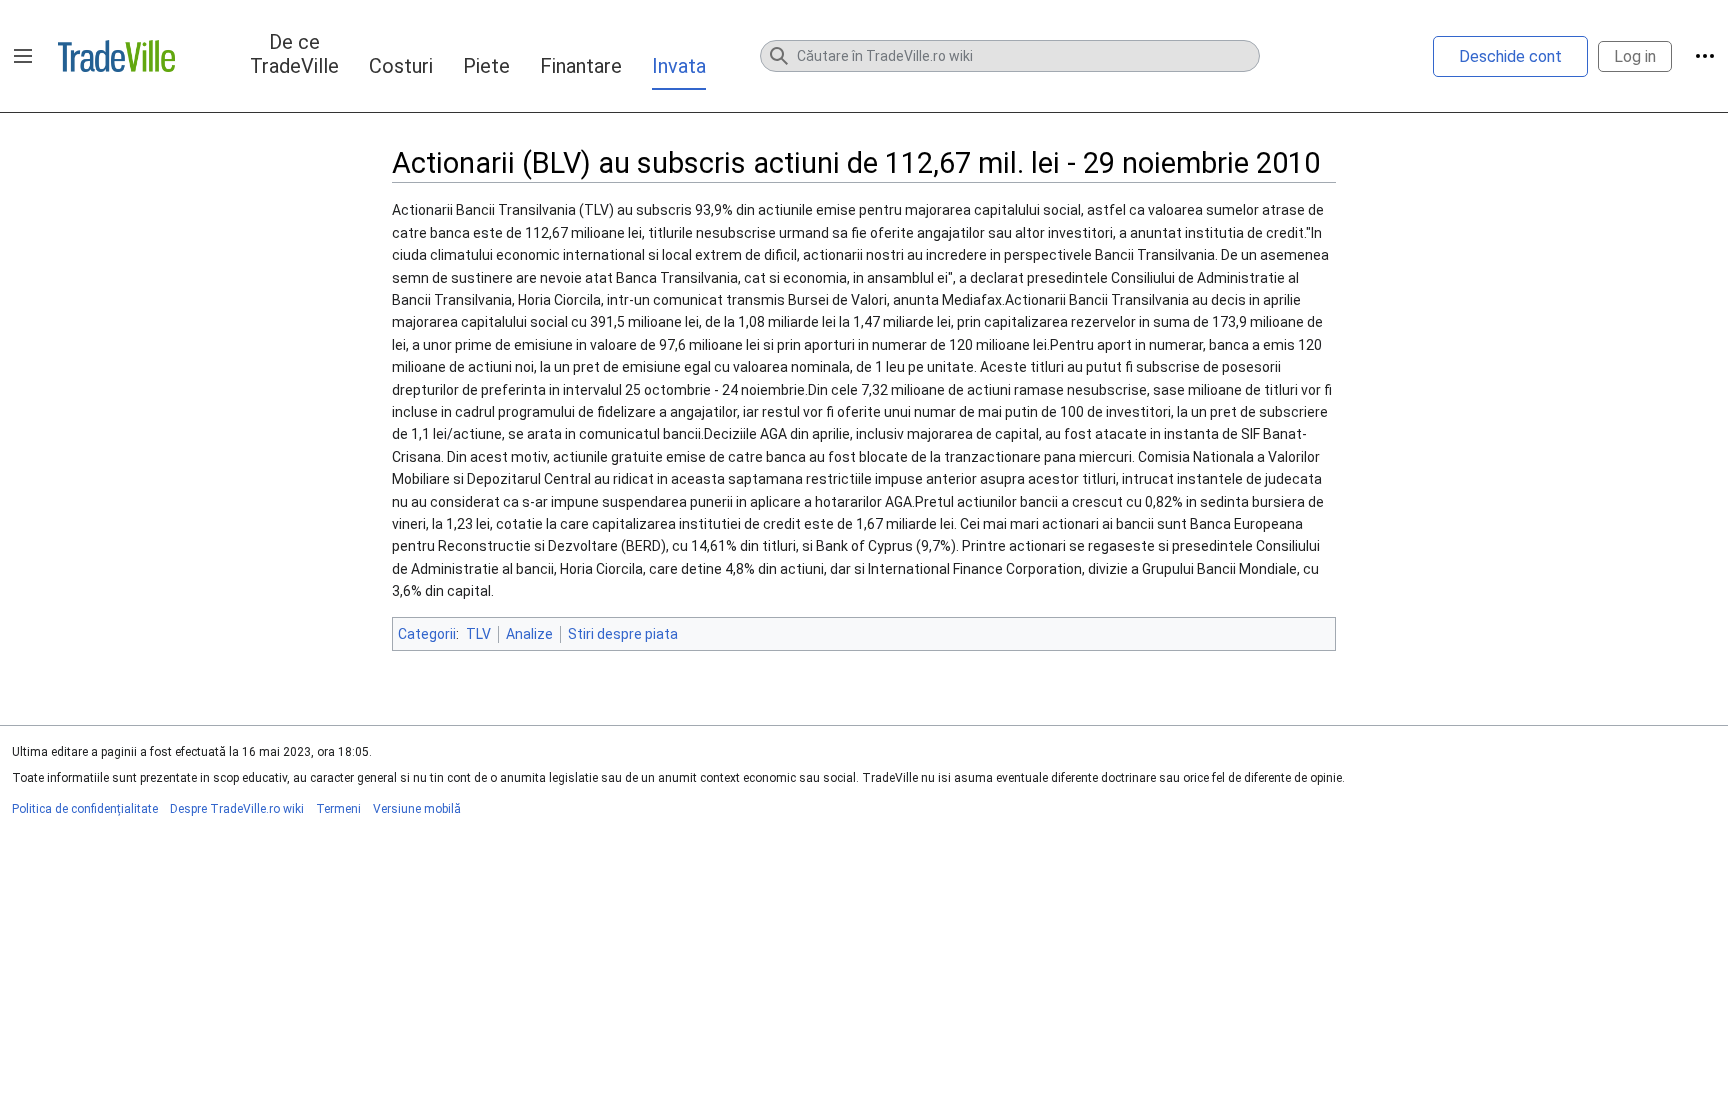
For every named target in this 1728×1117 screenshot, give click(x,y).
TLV (478, 634)
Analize (529, 634)
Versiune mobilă (417, 809)
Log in (1635, 56)
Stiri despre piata (623, 634)
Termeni (338, 809)
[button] (23, 56)
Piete (486, 66)
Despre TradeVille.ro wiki (237, 809)
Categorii (427, 634)
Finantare (581, 66)
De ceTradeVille (294, 54)
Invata (679, 66)
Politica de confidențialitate (85, 809)
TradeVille (116, 56)
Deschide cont (1510, 56)
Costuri (401, 66)
